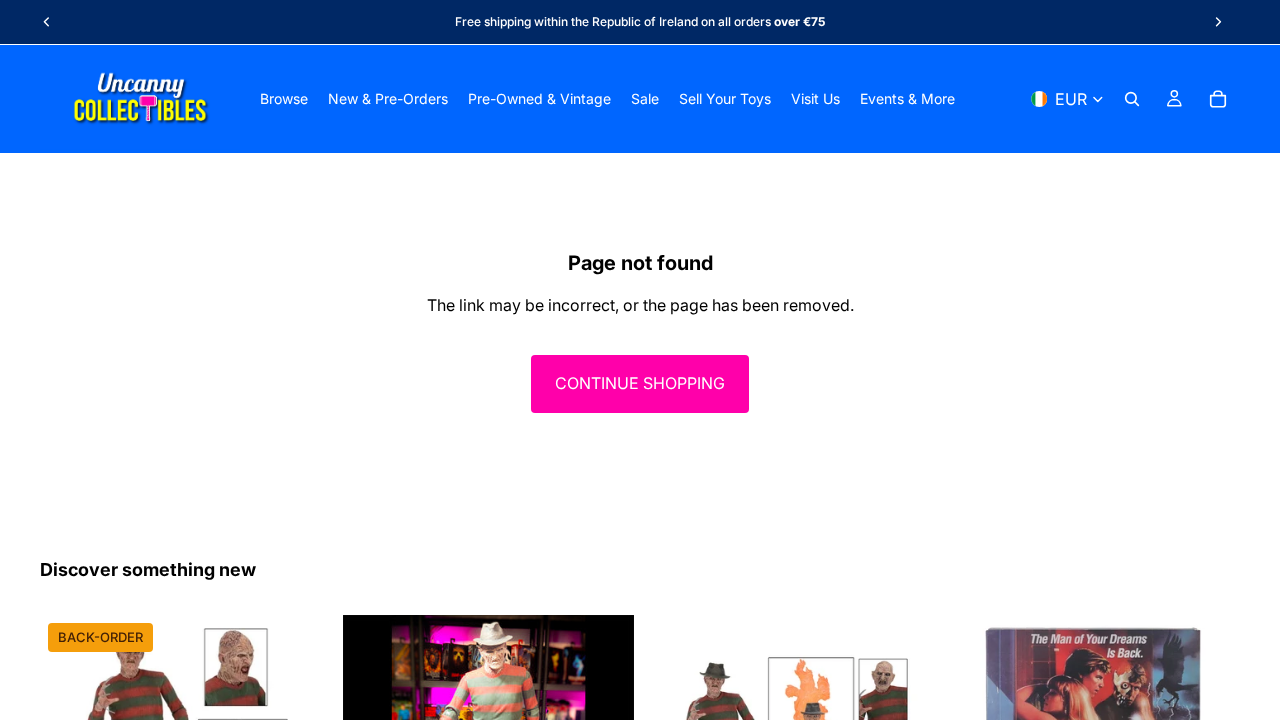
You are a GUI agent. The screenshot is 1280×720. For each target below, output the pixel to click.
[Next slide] (1218, 22)
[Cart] (1218, 99)
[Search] (1132, 99)
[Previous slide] (47, 22)
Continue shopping (640, 383)
